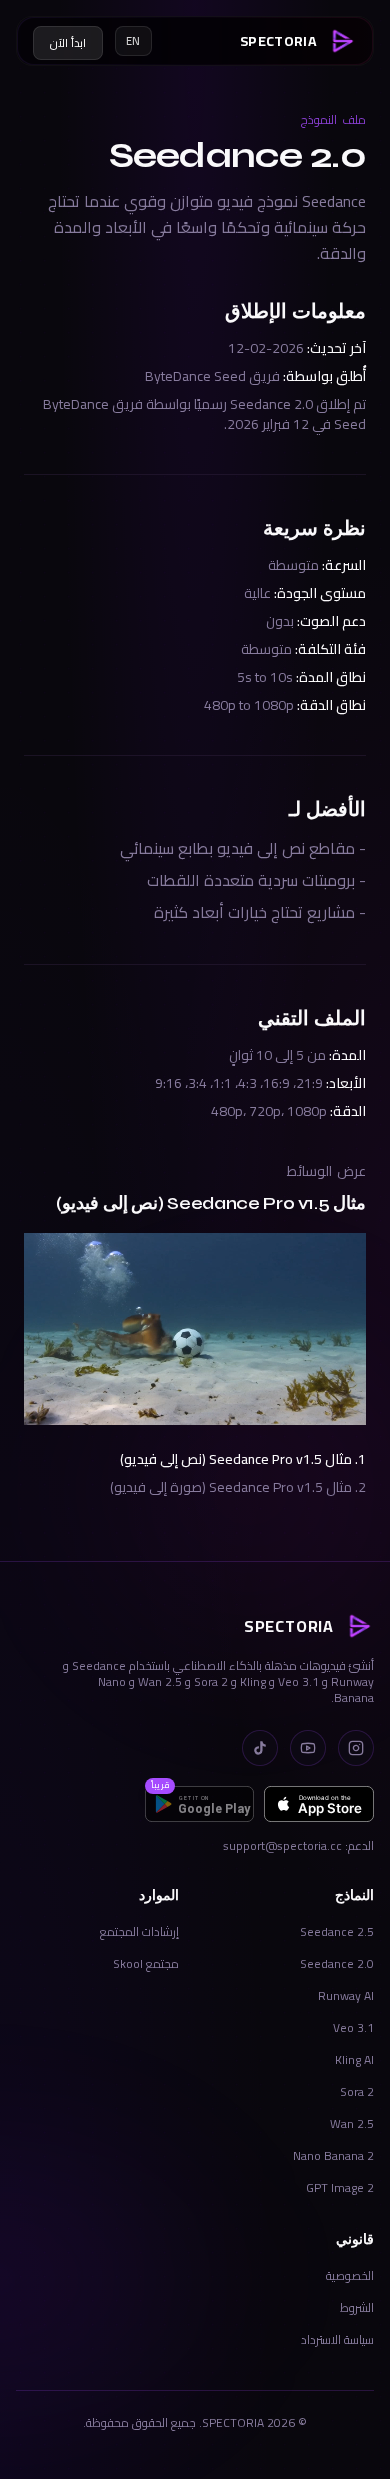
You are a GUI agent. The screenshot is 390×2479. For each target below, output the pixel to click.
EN (133, 41)
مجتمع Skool (146, 1963)
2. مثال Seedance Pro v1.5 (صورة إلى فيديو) (238, 1487)
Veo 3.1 (353, 2027)
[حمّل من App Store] (319, 1804)
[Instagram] (356, 1748)
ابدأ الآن (68, 43)
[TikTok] (260, 1748)
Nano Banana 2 (333, 2155)
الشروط (357, 2307)
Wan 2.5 (352, 2123)
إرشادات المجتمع (139, 1931)
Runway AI (346, 1995)
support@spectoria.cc (282, 1845)
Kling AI (354, 2059)
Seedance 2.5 (337, 1931)
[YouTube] (308, 1748)
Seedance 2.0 (337, 1963)
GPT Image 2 (340, 2187)
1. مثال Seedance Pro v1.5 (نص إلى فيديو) (243, 1459)
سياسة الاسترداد (337, 2339)
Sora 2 (357, 2091)
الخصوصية (350, 2275)
